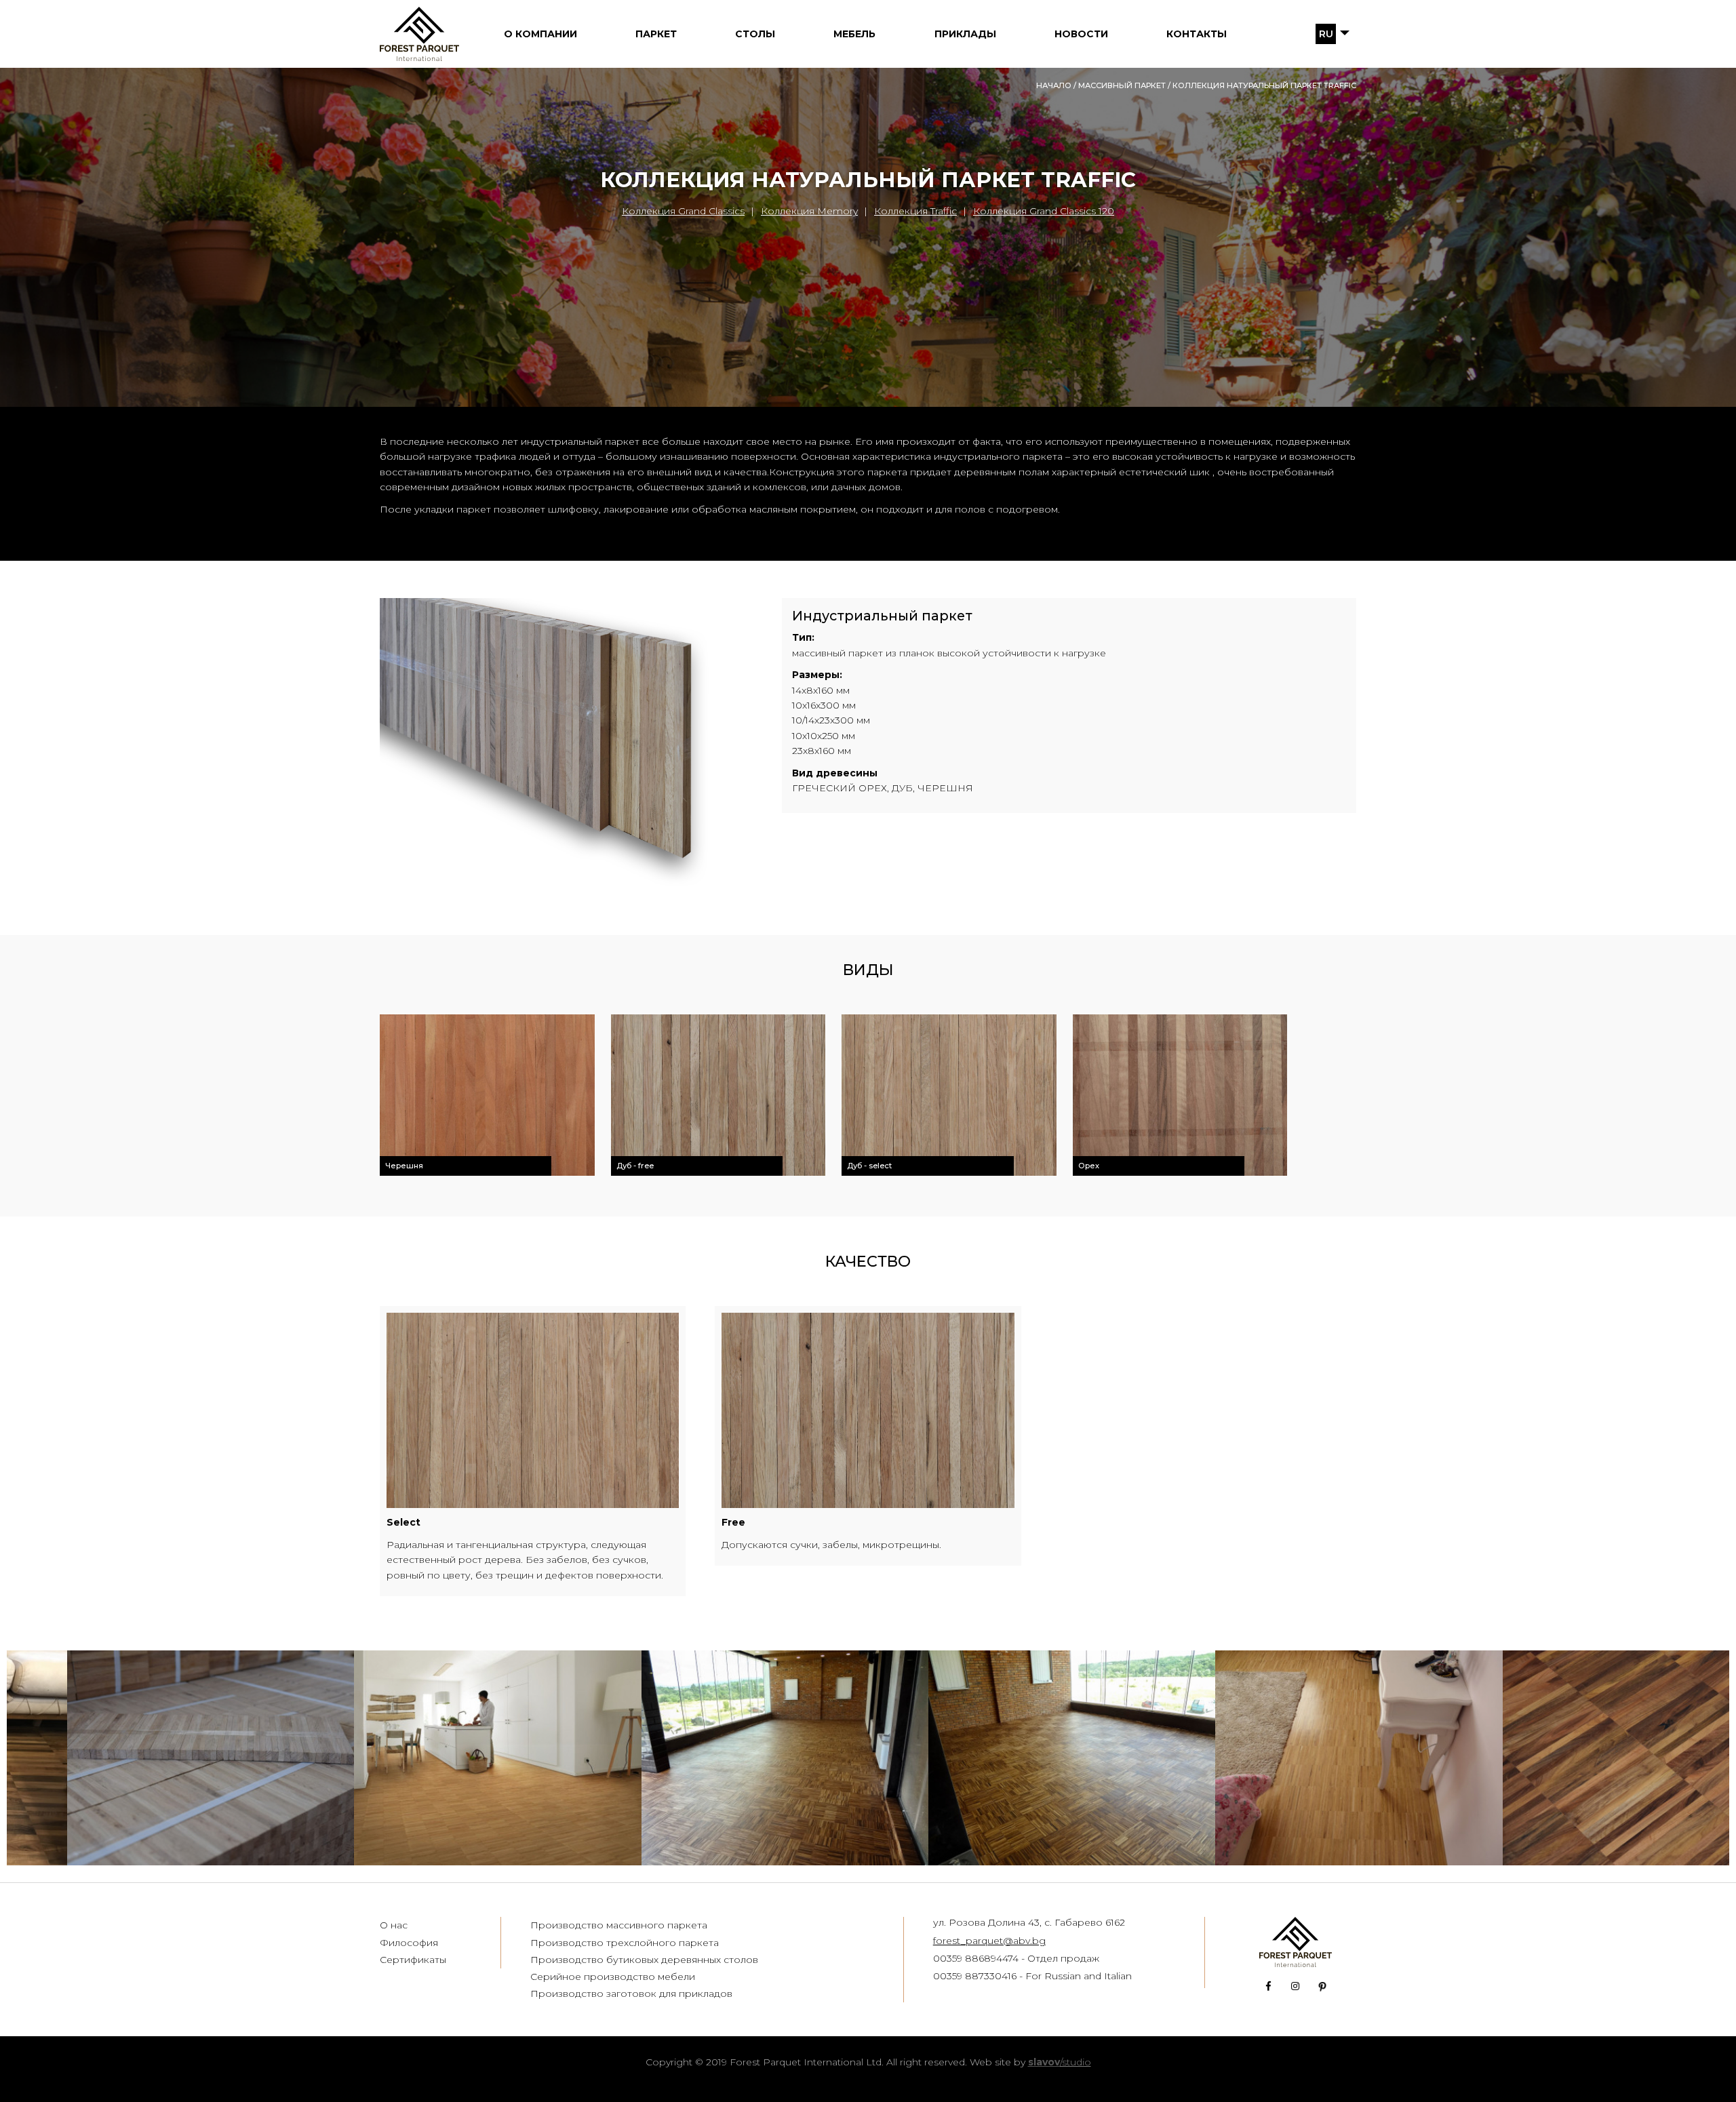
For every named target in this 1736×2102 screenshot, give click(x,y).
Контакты (1197, 34)
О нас (394, 1925)
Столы (755, 34)
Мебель (854, 34)
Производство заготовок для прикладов (631, 1994)
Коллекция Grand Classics (683, 211)
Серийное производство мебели (613, 1977)
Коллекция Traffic (915, 211)
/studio (1060, 2062)
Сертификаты (413, 1960)
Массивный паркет (1122, 85)
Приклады (965, 34)
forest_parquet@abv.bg (989, 1941)
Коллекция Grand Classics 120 (1044, 211)
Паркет (656, 34)
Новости (1081, 34)
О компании (540, 34)
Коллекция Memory (809, 211)
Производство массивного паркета (619, 1925)
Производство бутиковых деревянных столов (644, 1960)
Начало (1054, 85)
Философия (409, 1943)
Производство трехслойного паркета (625, 1943)
